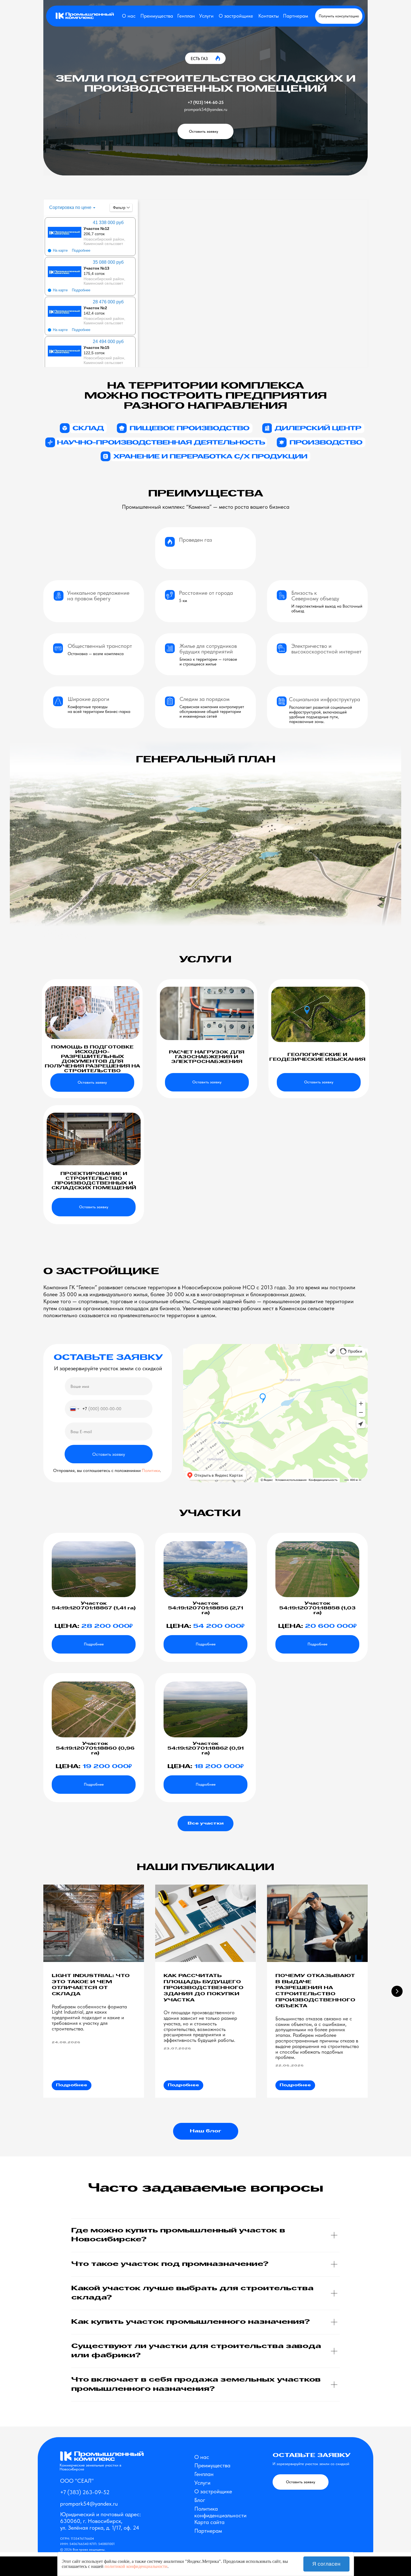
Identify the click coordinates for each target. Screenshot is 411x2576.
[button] (339, 16)
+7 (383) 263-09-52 (85, 2492)
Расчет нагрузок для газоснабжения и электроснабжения (207, 1057)
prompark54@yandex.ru (206, 110)
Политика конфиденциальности (220, 2512)
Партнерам (296, 16)
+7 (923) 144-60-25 (206, 103)
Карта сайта (209, 2522)
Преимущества (157, 16)
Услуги (206, 16)
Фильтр (119, 208)
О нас (129, 16)
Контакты (269, 16)
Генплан (186, 16)
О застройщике (236, 16)
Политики (151, 1470)
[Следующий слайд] (397, 1991)
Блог (200, 2500)
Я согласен (326, 2564)
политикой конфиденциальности (136, 2566)
